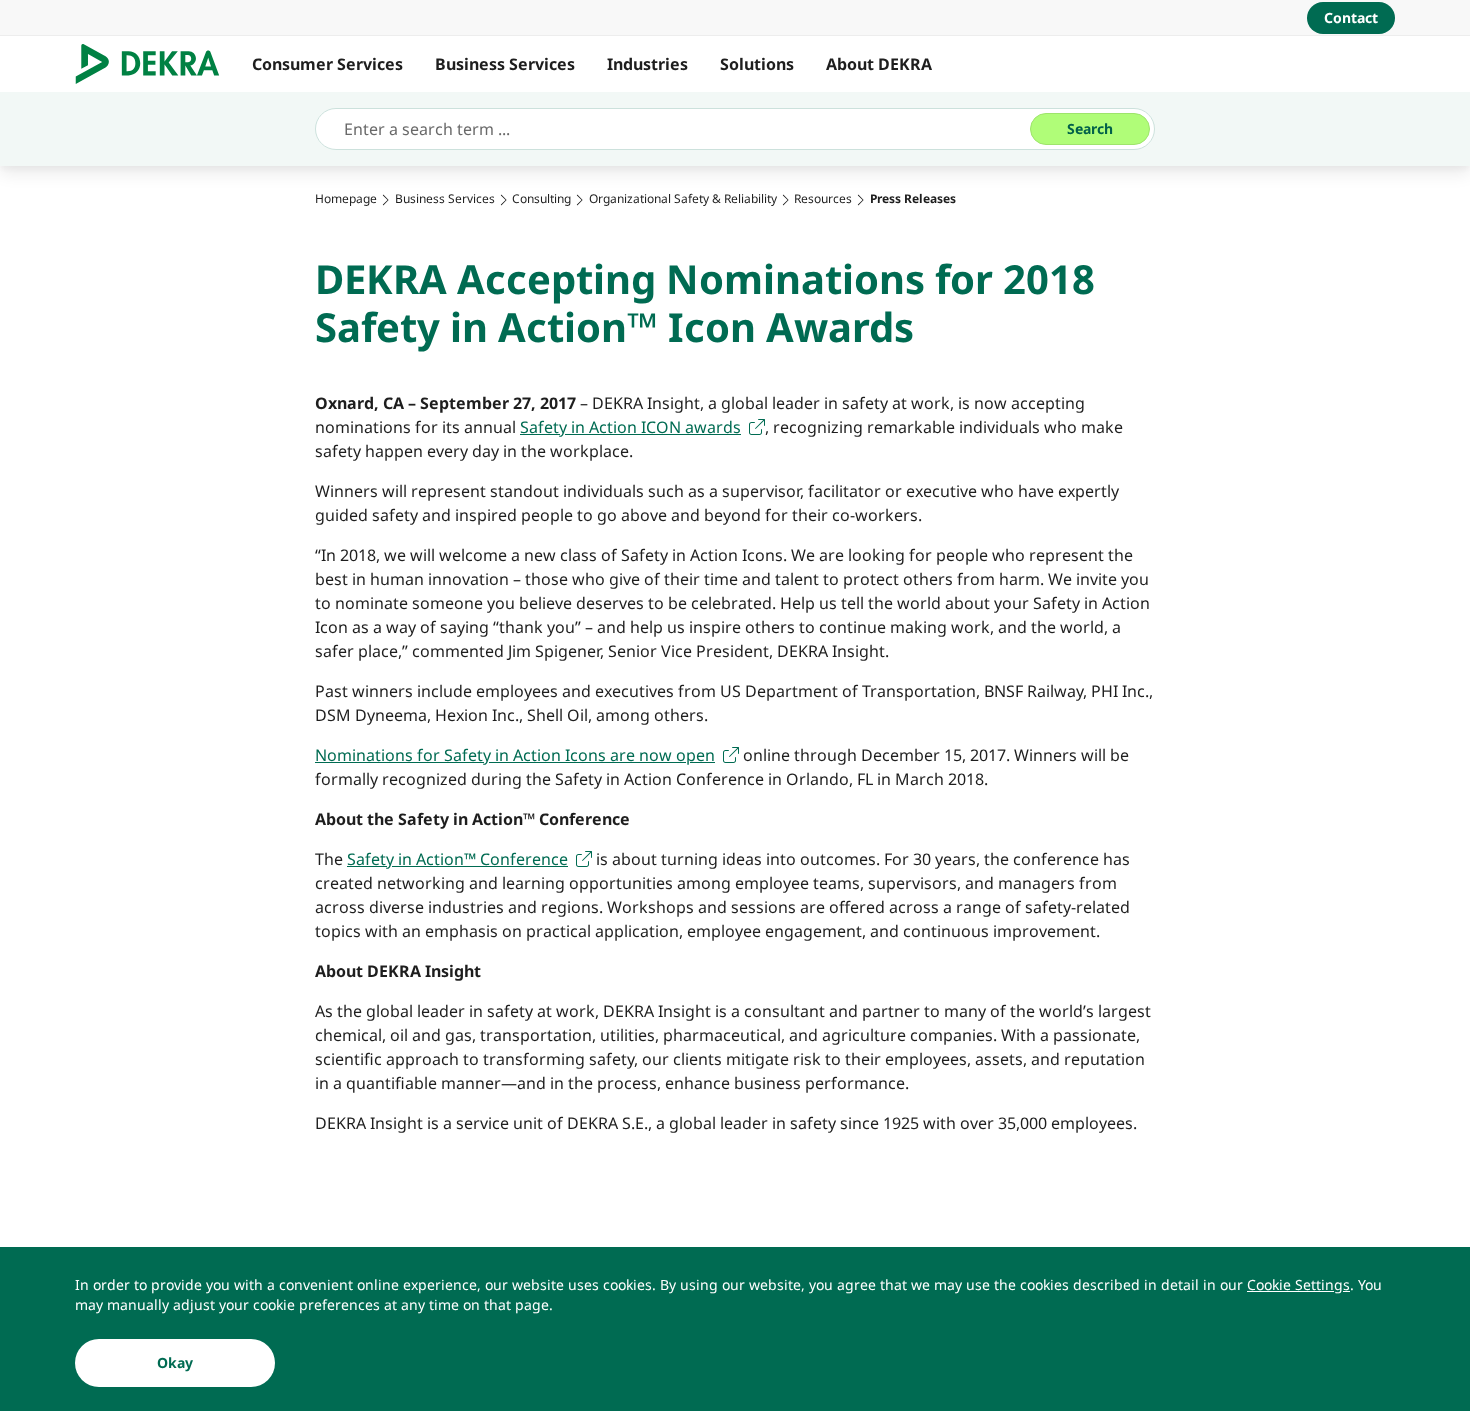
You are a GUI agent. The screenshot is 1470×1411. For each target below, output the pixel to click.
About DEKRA (879, 64)
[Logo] (155, 64)
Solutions (757, 64)
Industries (647, 64)
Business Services (505, 64)
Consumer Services (327, 64)
